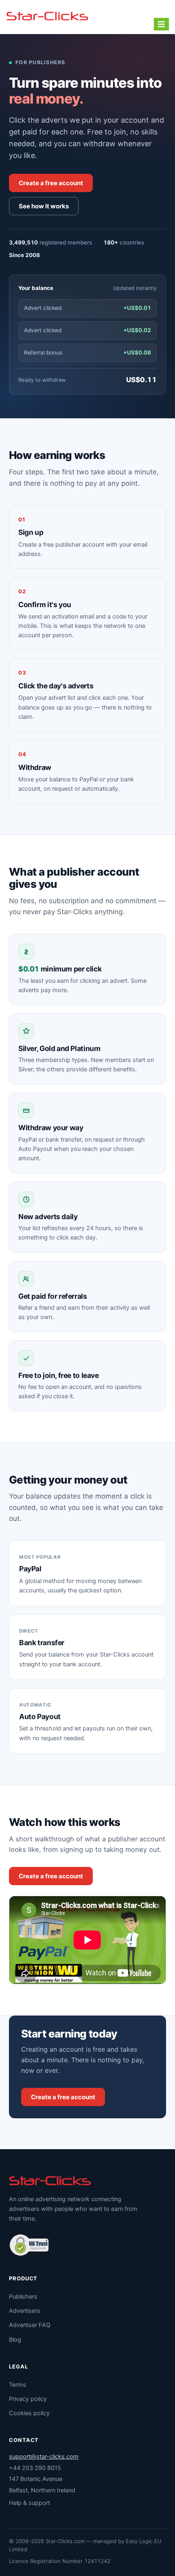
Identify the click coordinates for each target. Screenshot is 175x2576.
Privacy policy (28, 2399)
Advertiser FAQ (30, 2325)
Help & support (30, 2503)
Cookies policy (29, 2413)
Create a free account (51, 183)
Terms (17, 2385)
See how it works (44, 206)
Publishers (23, 2297)
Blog (15, 2340)
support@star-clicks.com (44, 2457)
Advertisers (25, 2311)
